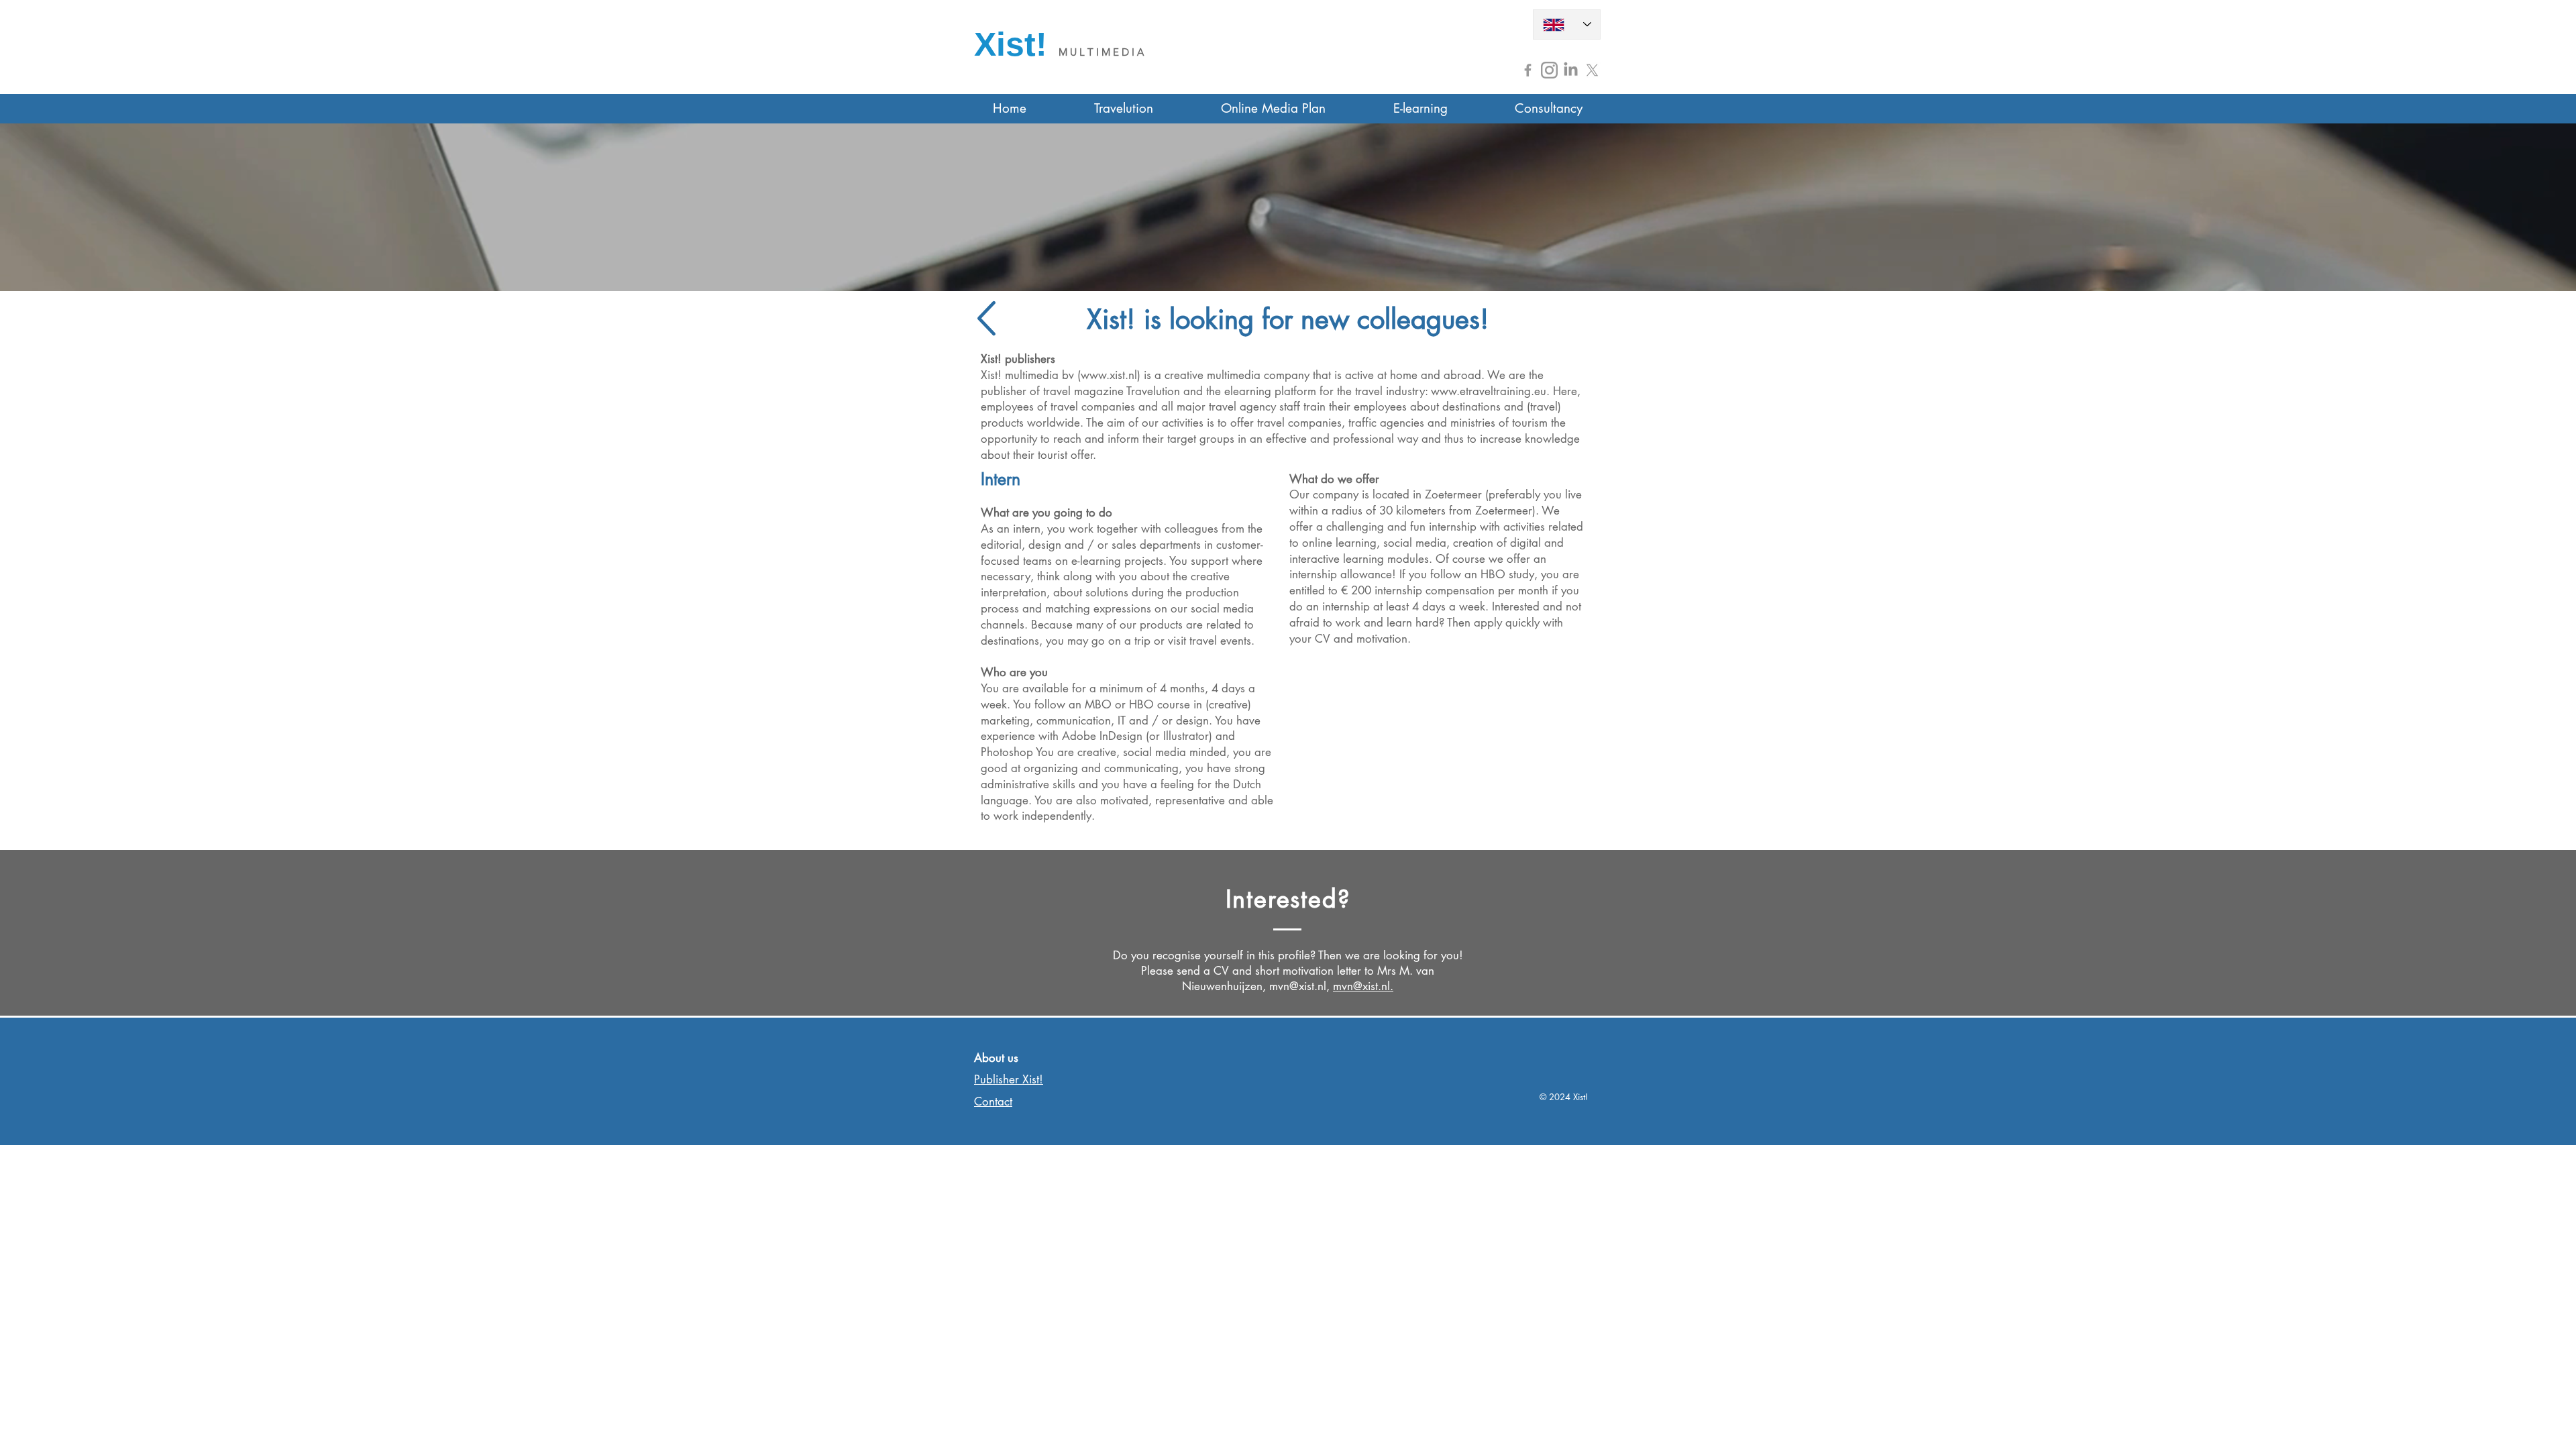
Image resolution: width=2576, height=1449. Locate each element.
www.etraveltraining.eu (1489, 391)
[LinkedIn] (1571, 70)
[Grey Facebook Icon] (1528, 70)
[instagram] (1549, 70)
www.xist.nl (1109, 375)
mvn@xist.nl (1298, 986)
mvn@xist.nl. (1363, 986)
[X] (1592, 70)
